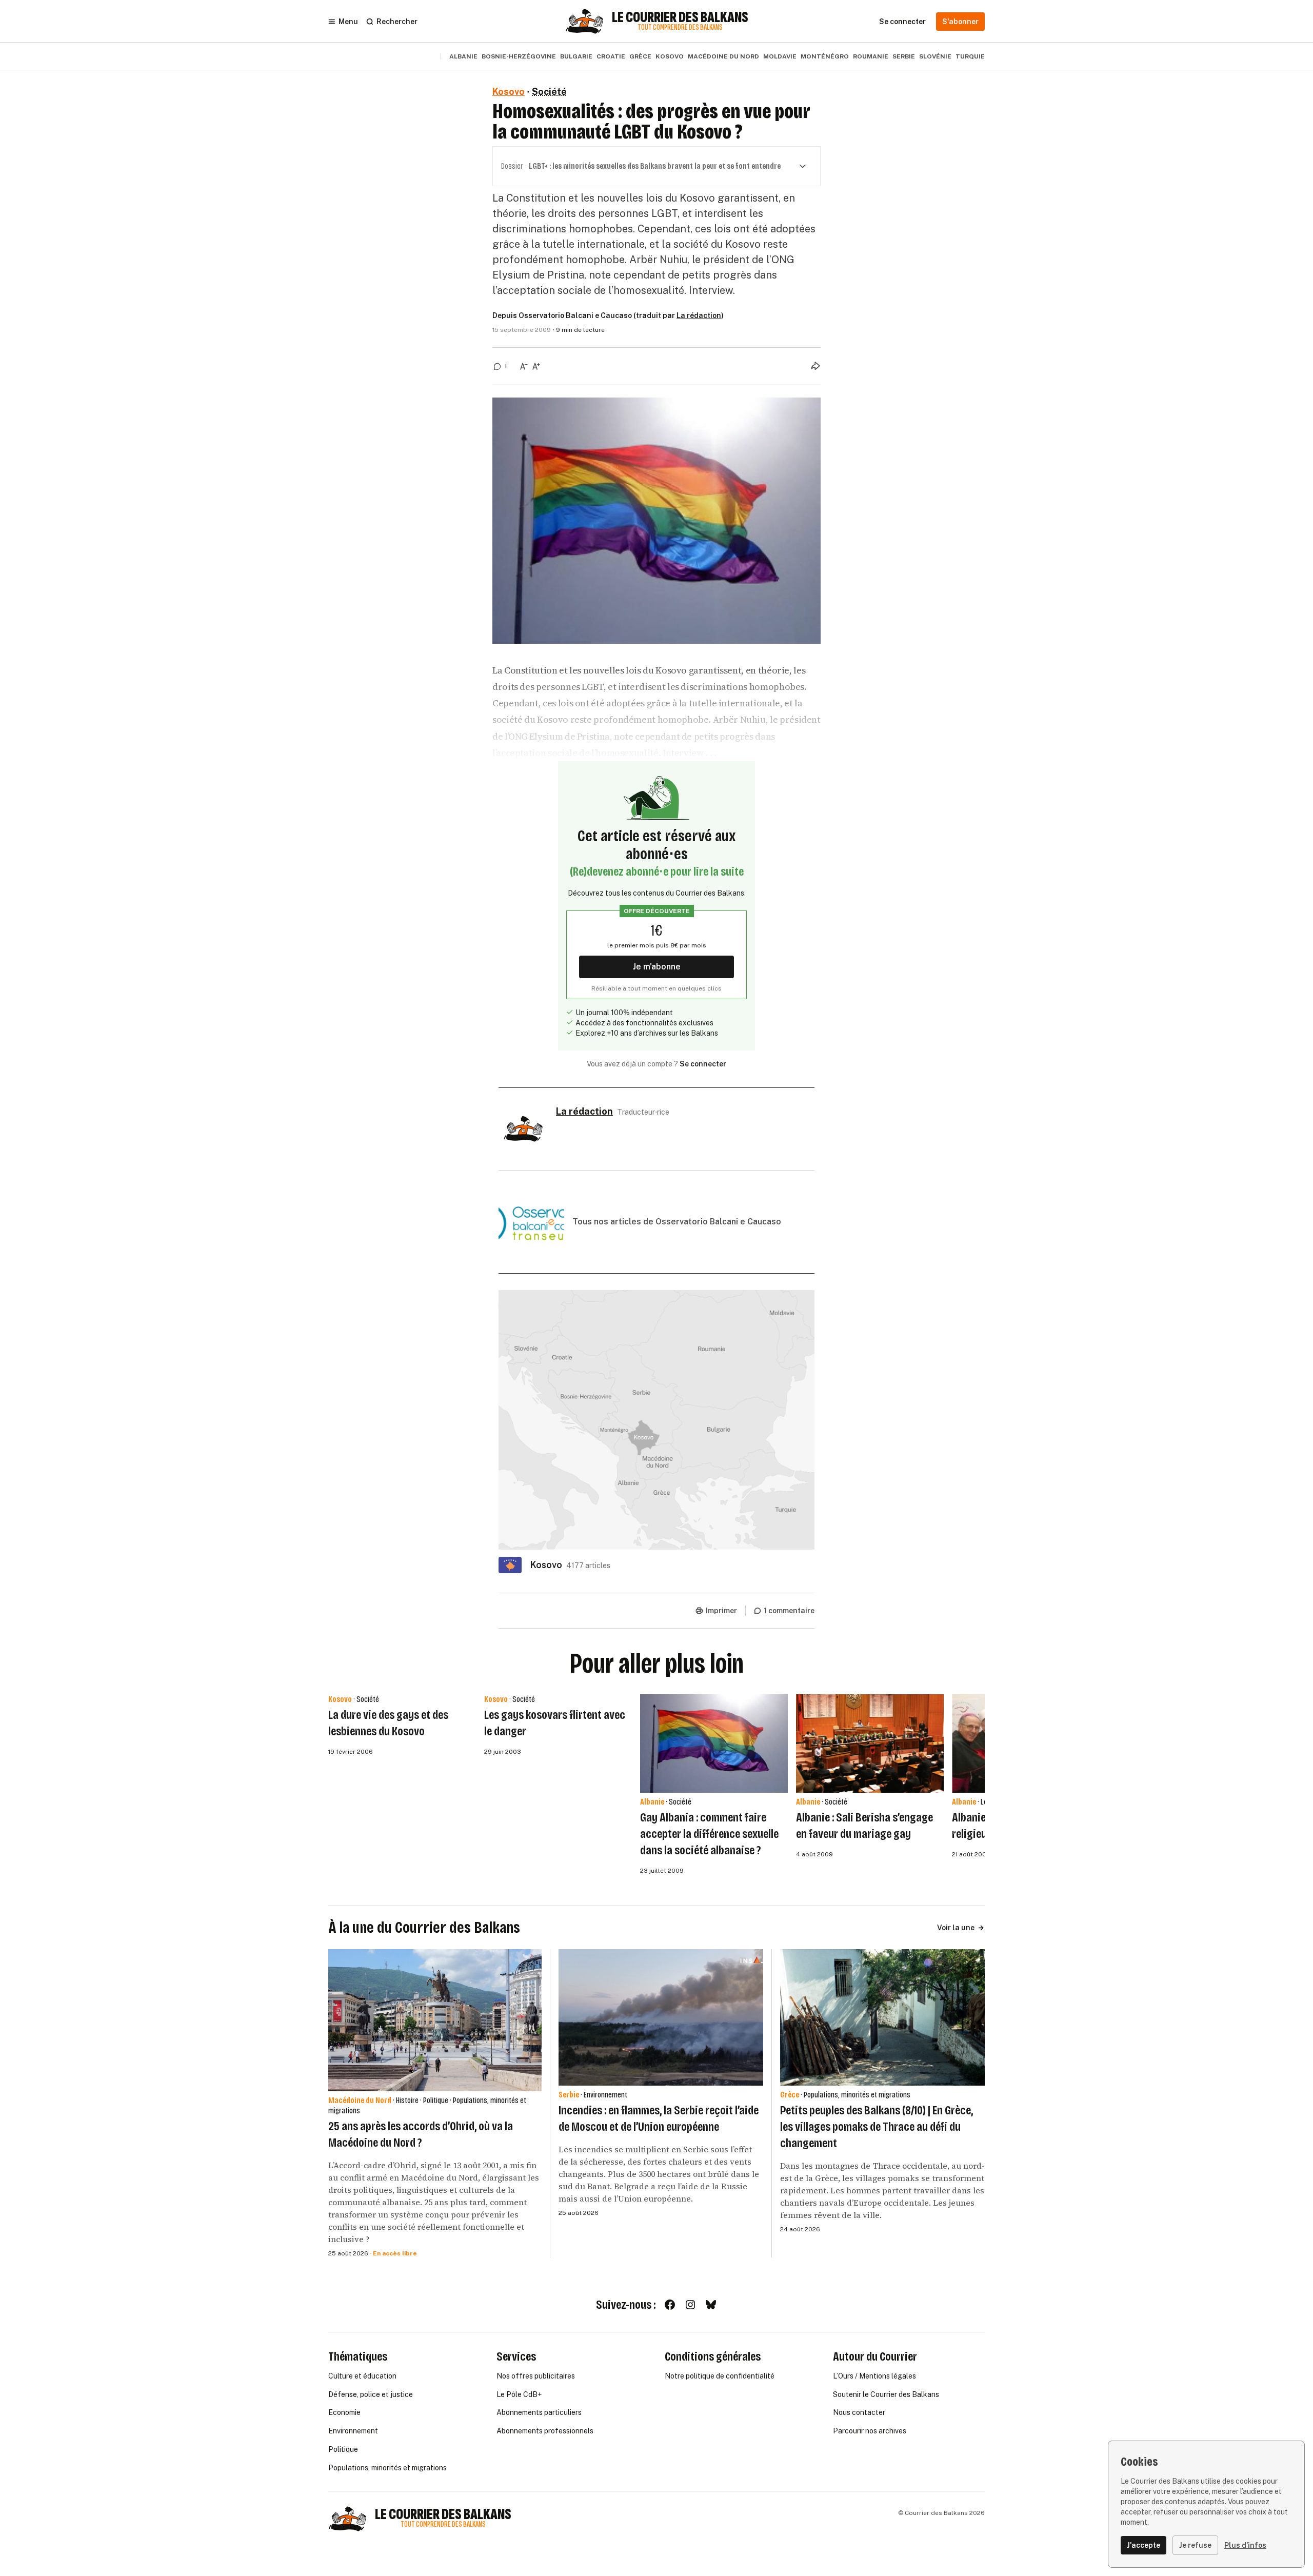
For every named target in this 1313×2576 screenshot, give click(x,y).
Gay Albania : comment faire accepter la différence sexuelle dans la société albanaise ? (709, 1834)
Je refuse (1195, 2545)
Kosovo (670, 56)
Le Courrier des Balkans (680, 17)
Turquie (970, 56)
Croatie (611, 56)
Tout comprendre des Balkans (680, 27)
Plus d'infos (1245, 2545)
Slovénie (935, 56)
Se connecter (703, 1064)
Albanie (463, 56)
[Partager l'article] (815, 366)
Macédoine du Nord (723, 56)
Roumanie (871, 56)
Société (549, 92)
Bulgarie (576, 56)
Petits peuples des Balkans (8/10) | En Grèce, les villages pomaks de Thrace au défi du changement (877, 2127)
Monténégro (825, 56)
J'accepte (1143, 2545)
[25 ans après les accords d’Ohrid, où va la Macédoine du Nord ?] (435, 2020)
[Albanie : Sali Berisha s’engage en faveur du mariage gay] (870, 1743)
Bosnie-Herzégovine (519, 56)
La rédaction (699, 315)
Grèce (640, 56)
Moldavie (780, 56)
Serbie (904, 56)
